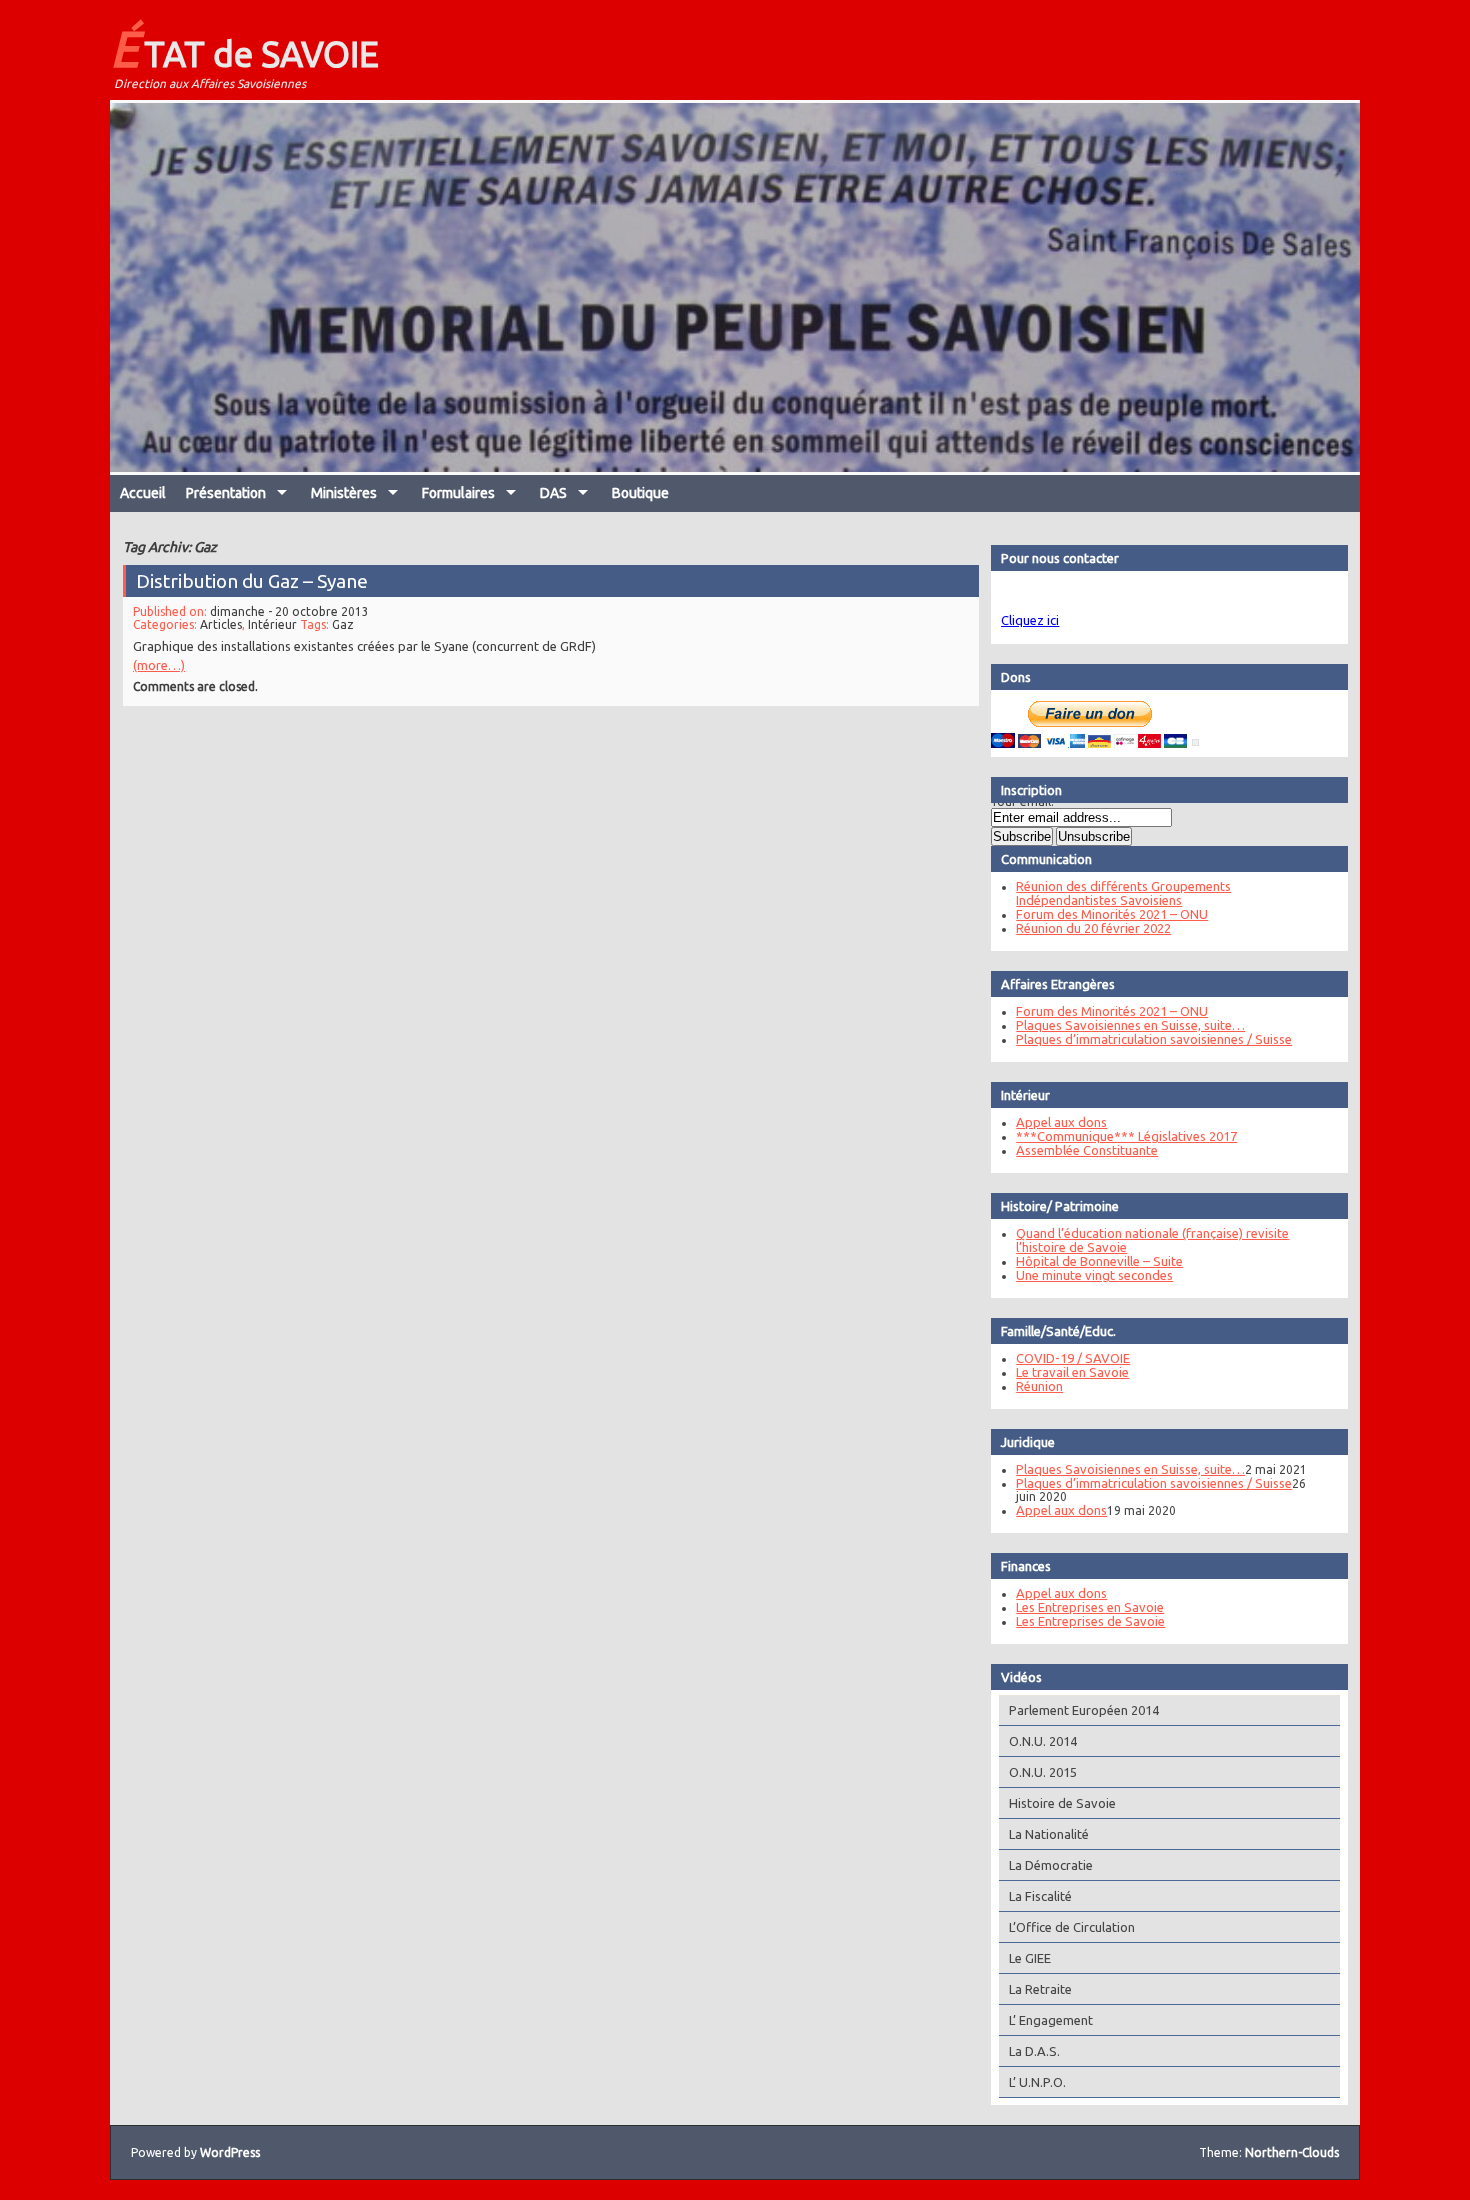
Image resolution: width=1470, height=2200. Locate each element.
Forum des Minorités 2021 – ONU (1112, 914)
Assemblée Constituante (1087, 1150)
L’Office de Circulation (1072, 1927)
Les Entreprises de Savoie (1090, 1621)
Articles (221, 624)
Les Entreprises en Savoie (1090, 1607)
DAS (553, 493)
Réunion (1039, 1386)
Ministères (344, 493)
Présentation (226, 493)
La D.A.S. (1034, 2051)
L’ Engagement (1051, 2020)
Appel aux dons (1061, 1122)
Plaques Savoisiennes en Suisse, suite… (1130, 1025)
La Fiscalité (1040, 1896)
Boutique (640, 493)
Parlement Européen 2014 (1084, 1710)
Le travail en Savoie (1072, 1372)
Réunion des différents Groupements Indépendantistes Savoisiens (1123, 893)
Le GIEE (1030, 1958)
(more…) (159, 665)
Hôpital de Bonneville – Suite (1099, 1261)
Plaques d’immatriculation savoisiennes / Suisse (1154, 1039)
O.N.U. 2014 (1043, 1741)
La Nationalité (1049, 1834)
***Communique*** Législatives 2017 (1126, 1136)
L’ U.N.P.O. (1037, 2082)
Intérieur (272, 624)
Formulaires (458, 493)
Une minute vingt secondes (1094, 1275)
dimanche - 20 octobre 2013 (289, 611)
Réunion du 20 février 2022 (1093, 928)
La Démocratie (1051, 1865)
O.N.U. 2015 (1043, 1772)
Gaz (343, 624)
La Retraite (1040, 1989)
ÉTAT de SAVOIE (244, 48)
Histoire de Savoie (1062, 1803)
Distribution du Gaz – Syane (252, 581)
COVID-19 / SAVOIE (1073, 1358)
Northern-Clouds (1292, 2152)
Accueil (143, 493)
